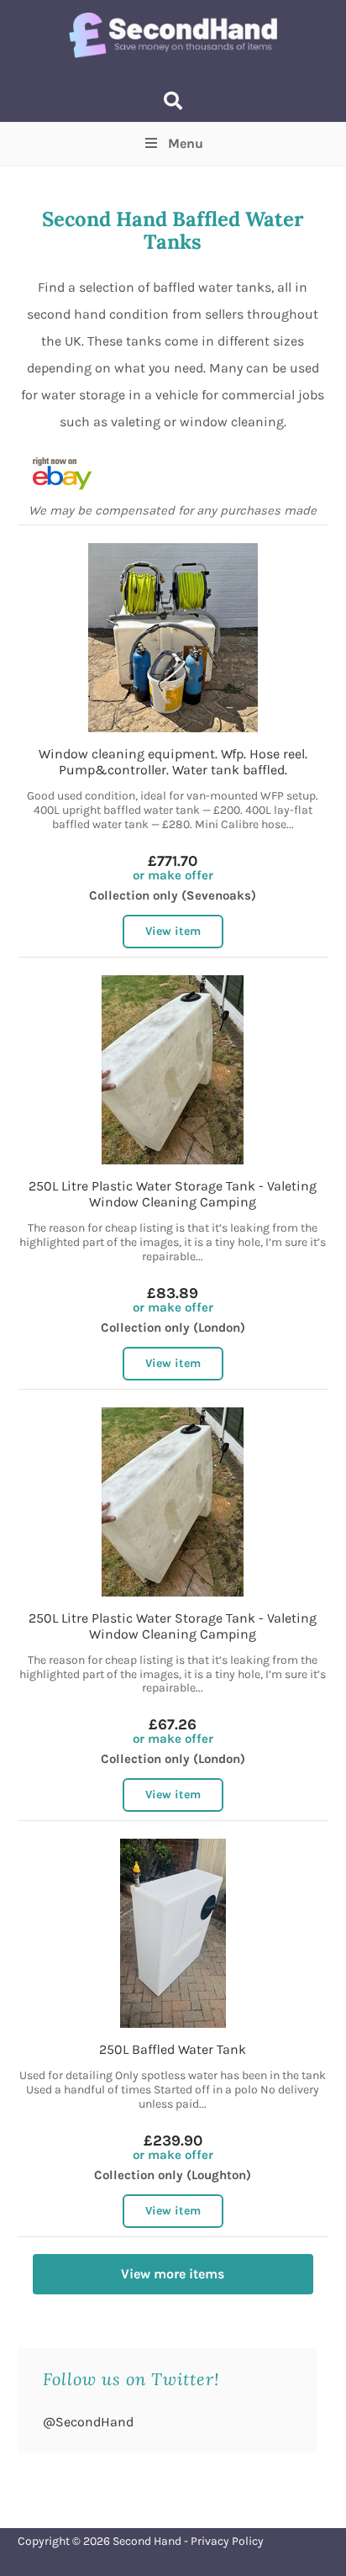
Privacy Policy (227, 2541)
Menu (186, 143)
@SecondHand (88, 2422)
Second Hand (147, 2541)
